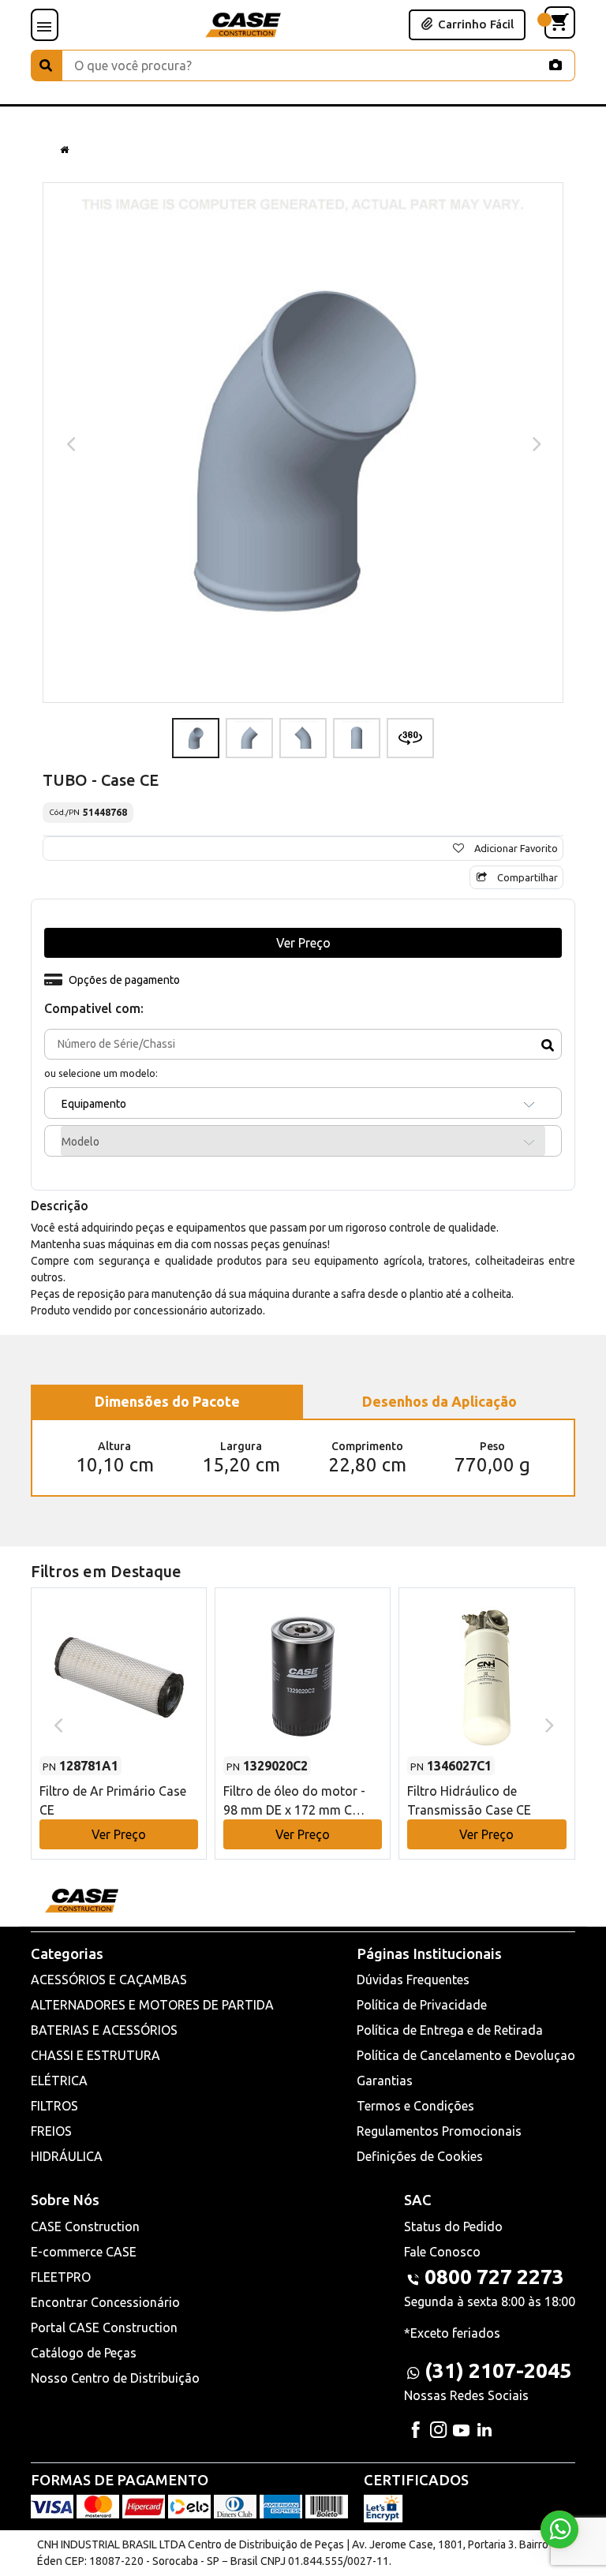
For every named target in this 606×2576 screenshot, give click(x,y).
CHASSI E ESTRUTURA (95, 2055)
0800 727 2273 (494, 2277)
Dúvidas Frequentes (413, 1980)
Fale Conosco (442, 2252)
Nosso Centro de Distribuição (115, 2378)
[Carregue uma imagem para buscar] (555, 65)
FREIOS (51, 2131)
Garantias (385, 2081)
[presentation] (69, 443)
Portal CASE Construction (104, 2327)
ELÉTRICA (59, 2081)
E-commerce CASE (84, 2252)
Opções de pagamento (124, 980)
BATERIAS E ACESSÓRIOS (104, 2030)
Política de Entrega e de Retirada (450, 2030)
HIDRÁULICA (67, 2156)
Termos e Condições (415, 2106)
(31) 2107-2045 (498, 2370)
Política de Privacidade (422, 2005)
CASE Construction (85, 2226)
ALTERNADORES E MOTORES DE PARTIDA (152, 2005)
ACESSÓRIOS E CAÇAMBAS (109, 1980)
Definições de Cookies (420, 2156)
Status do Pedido (453, 2226)
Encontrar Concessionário (105, 2302)
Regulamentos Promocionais (439, 2131)
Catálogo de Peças (84, 2353)
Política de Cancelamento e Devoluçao (466, 2055)
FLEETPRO (61, 2277)
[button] (119, 1709)
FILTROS (54, 2106)
